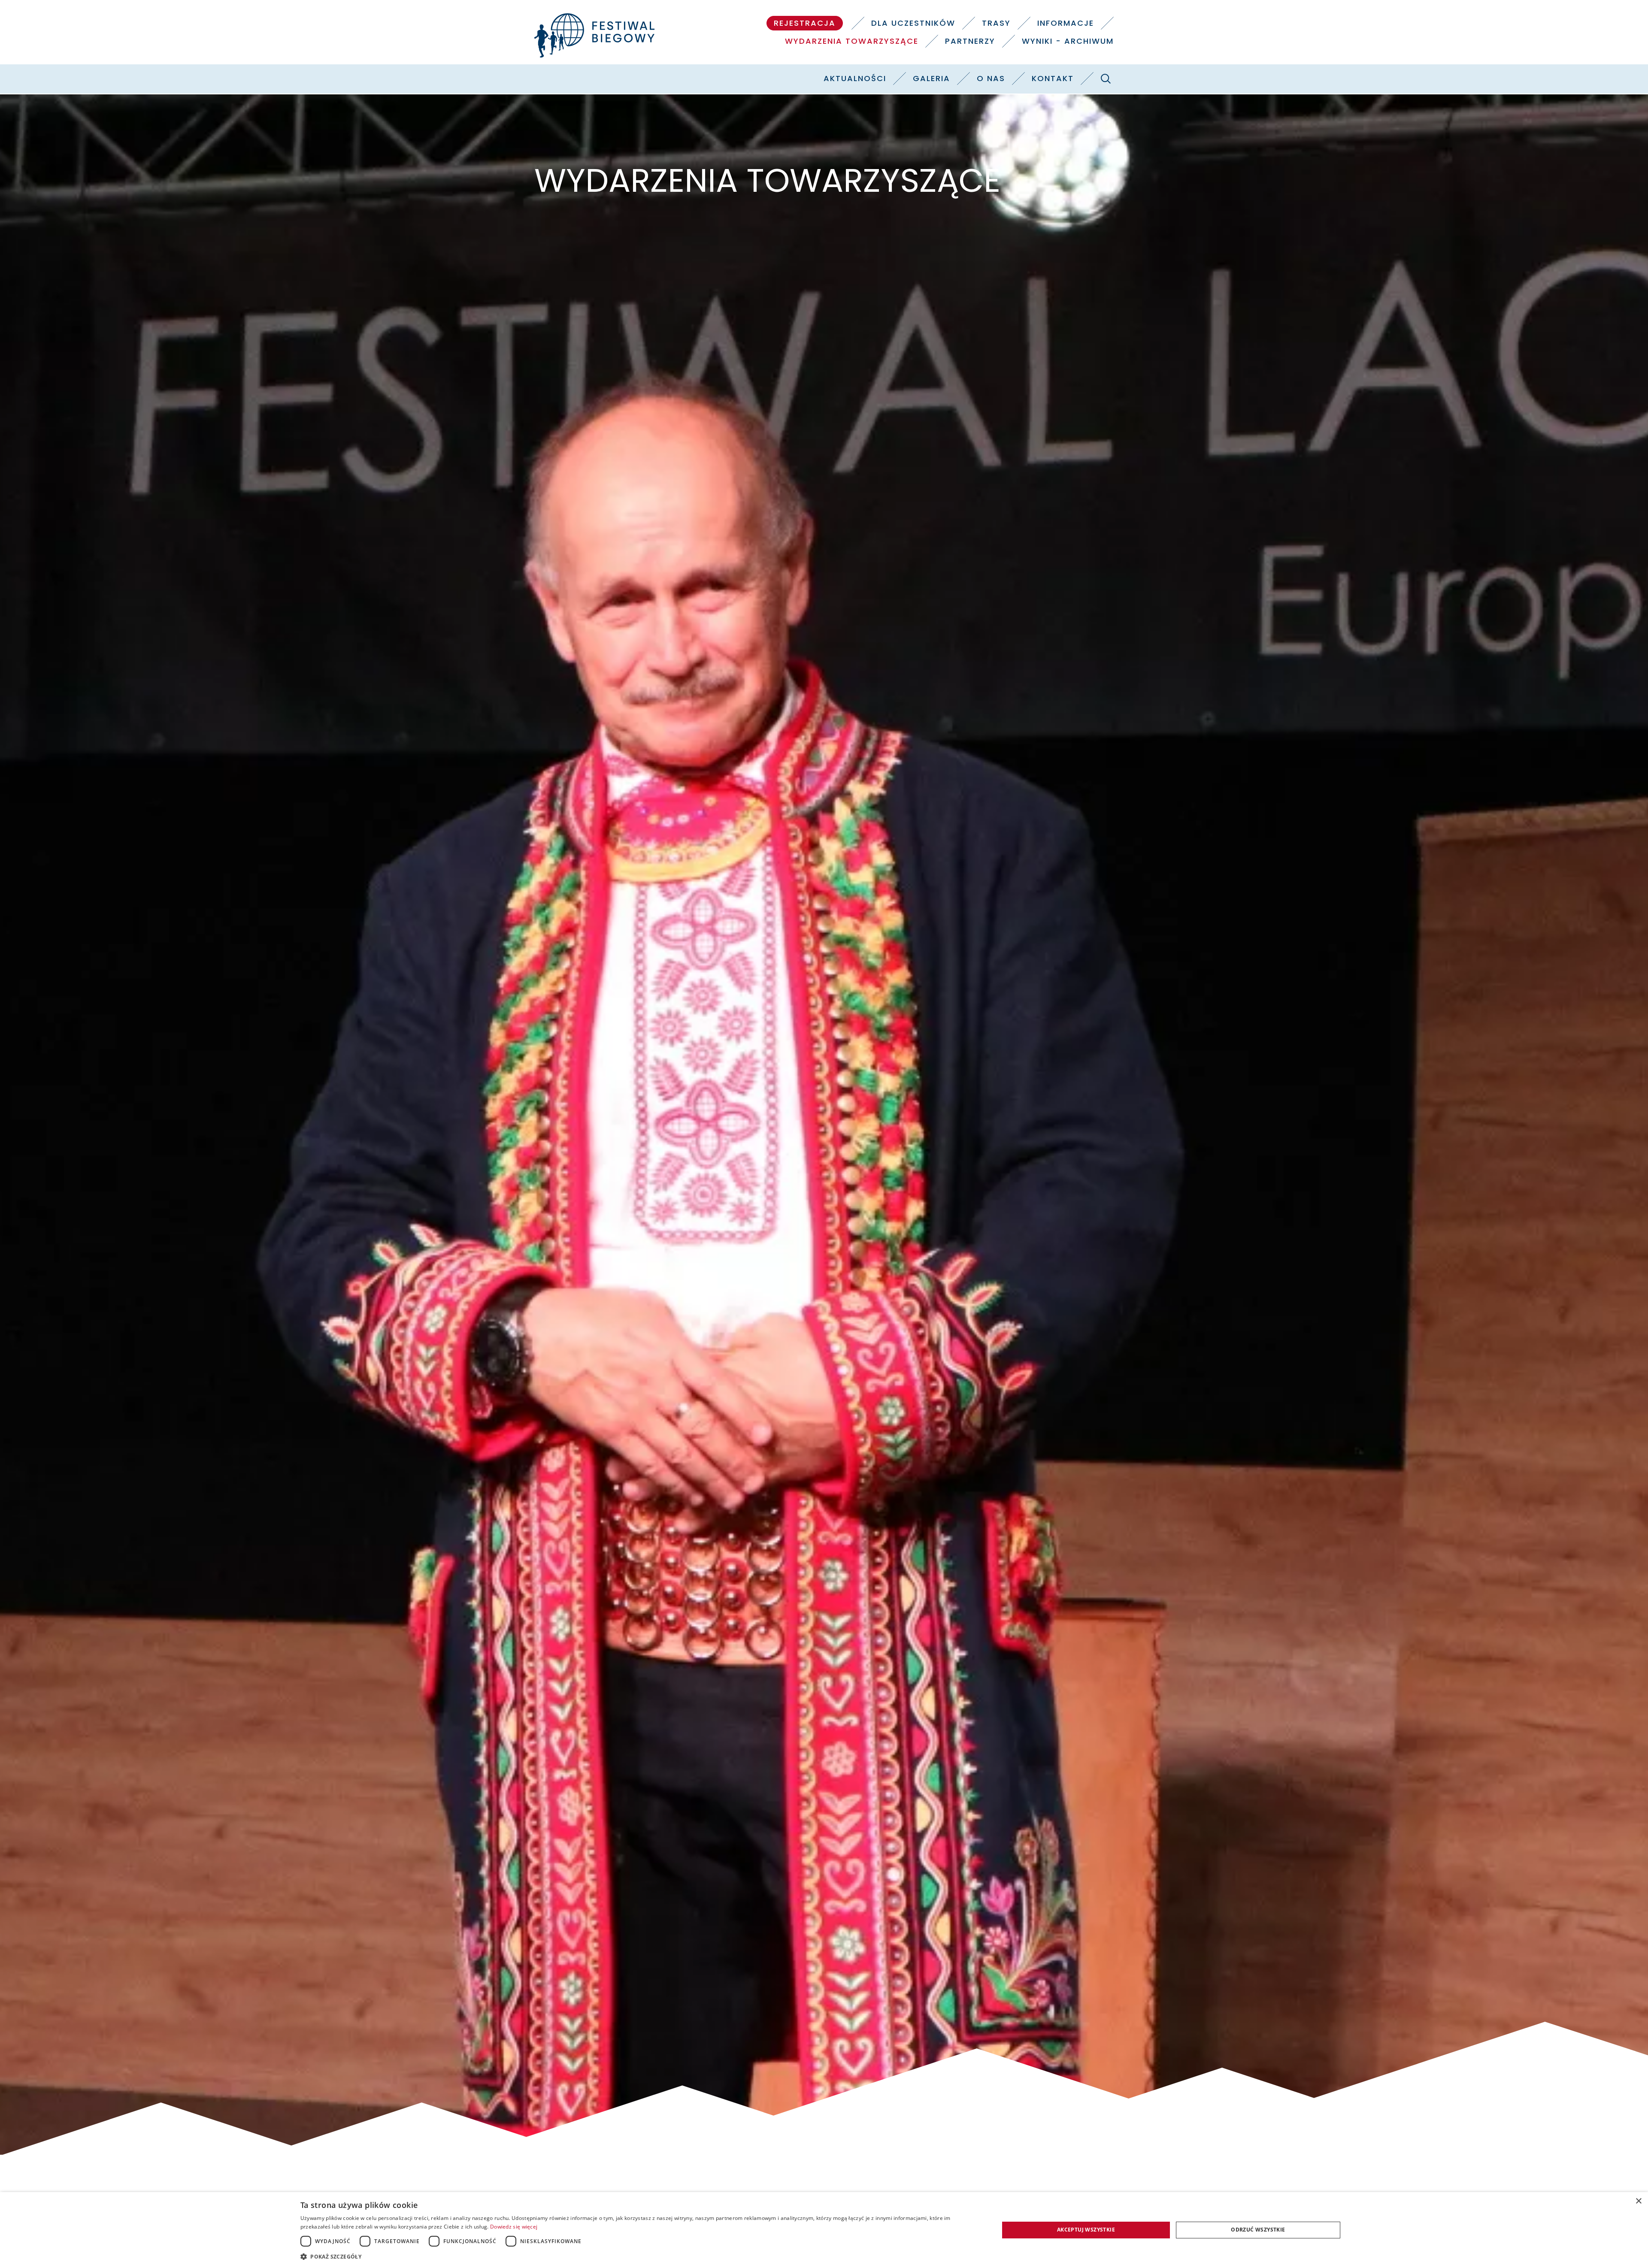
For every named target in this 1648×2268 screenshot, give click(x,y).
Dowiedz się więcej (514, 2227)
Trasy (996, 23)
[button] (639, 2256)
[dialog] (824, 2230)
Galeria (932, 78)
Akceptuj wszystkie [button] (1086, 2230)
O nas (991, 78)
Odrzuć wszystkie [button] (1258, 2230)
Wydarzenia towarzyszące (852, 41)
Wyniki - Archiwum (1068, 41)
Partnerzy (970, 41)
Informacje (1066, 23)
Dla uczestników (913, 23)
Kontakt (1053, 78)
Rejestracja (805, 23)
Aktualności (855, 78)
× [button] (1638, 2201)
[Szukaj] (1106, 79)
